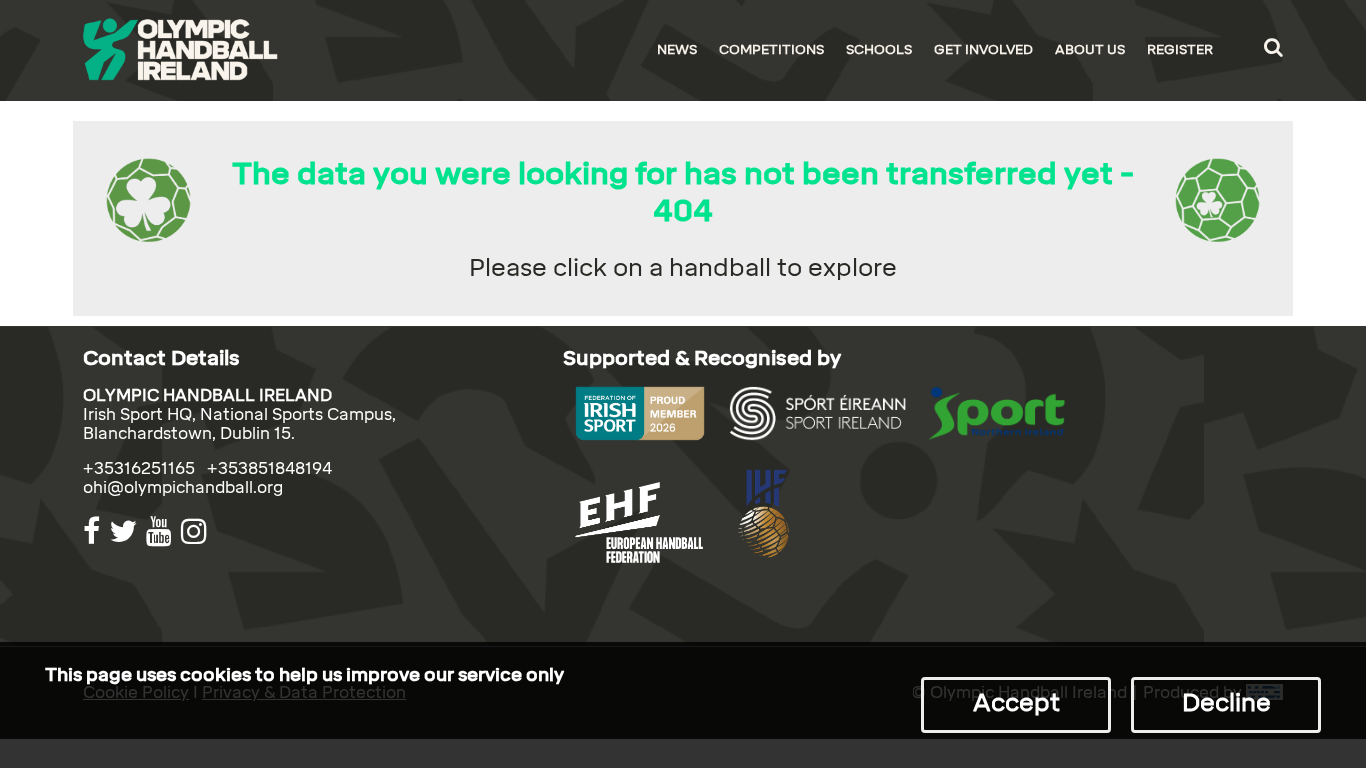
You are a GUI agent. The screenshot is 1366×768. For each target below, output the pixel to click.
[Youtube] (161, 531)
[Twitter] (125, 531)
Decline (1226, 702)
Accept (1016, 702)
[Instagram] (196, 531)
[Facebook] (94, 531)
